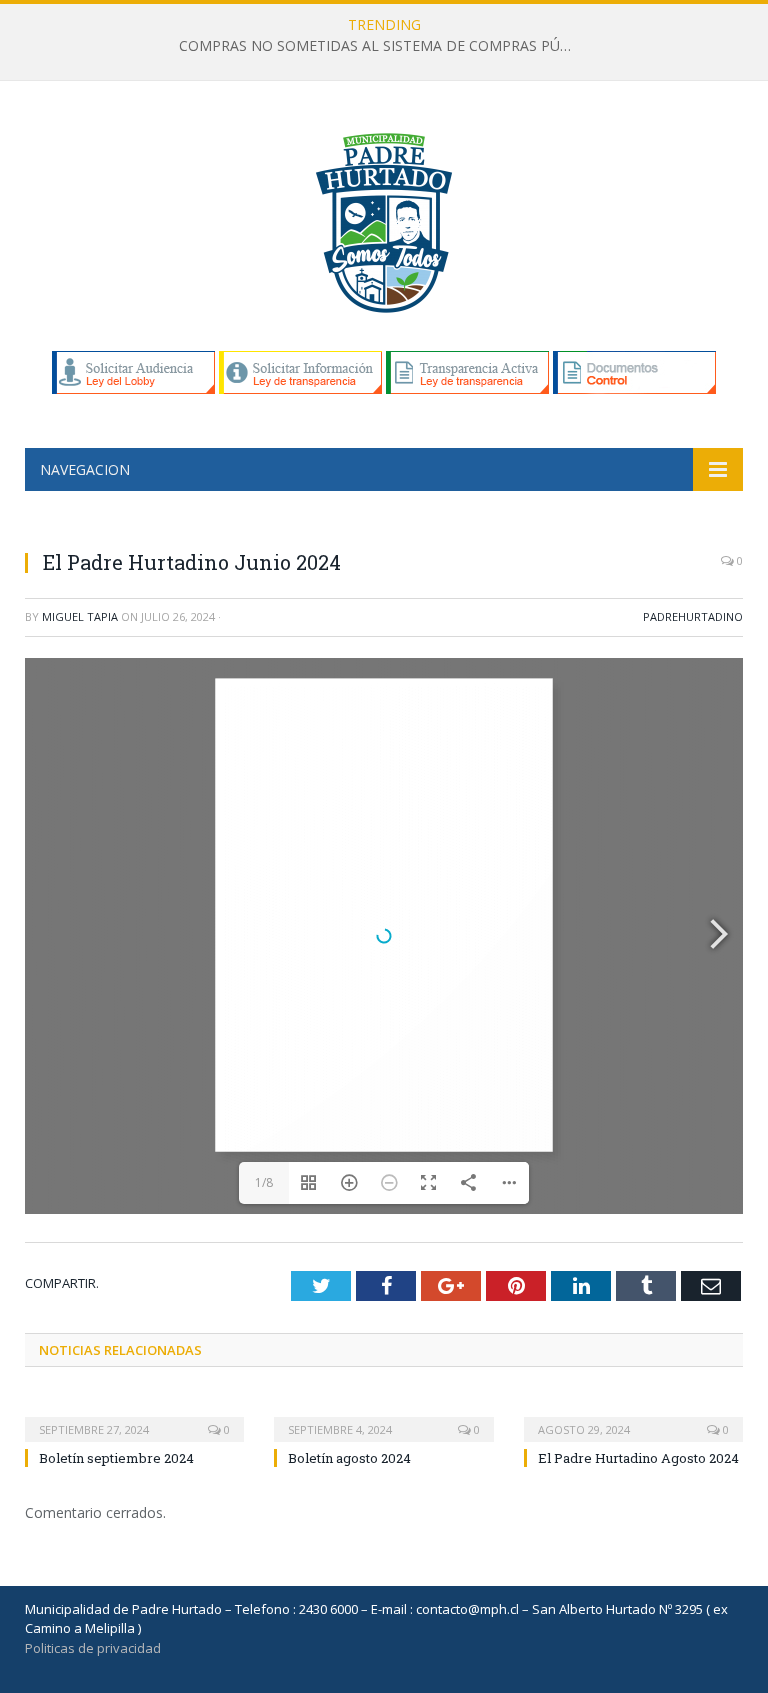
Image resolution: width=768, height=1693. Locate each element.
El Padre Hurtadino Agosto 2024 (638, 1458)
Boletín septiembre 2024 (116, 1458)
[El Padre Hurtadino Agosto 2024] (633, 1416)
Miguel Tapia (80, 616)
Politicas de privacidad (93, 1648)
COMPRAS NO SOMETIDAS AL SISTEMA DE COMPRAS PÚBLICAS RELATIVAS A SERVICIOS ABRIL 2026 (384, 46)
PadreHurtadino (693, 616)
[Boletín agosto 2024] (383, 1416)
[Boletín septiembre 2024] (134, 1416)
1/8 (264, 1182)
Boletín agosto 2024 (349, 1458)
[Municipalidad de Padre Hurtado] (384, 218)
